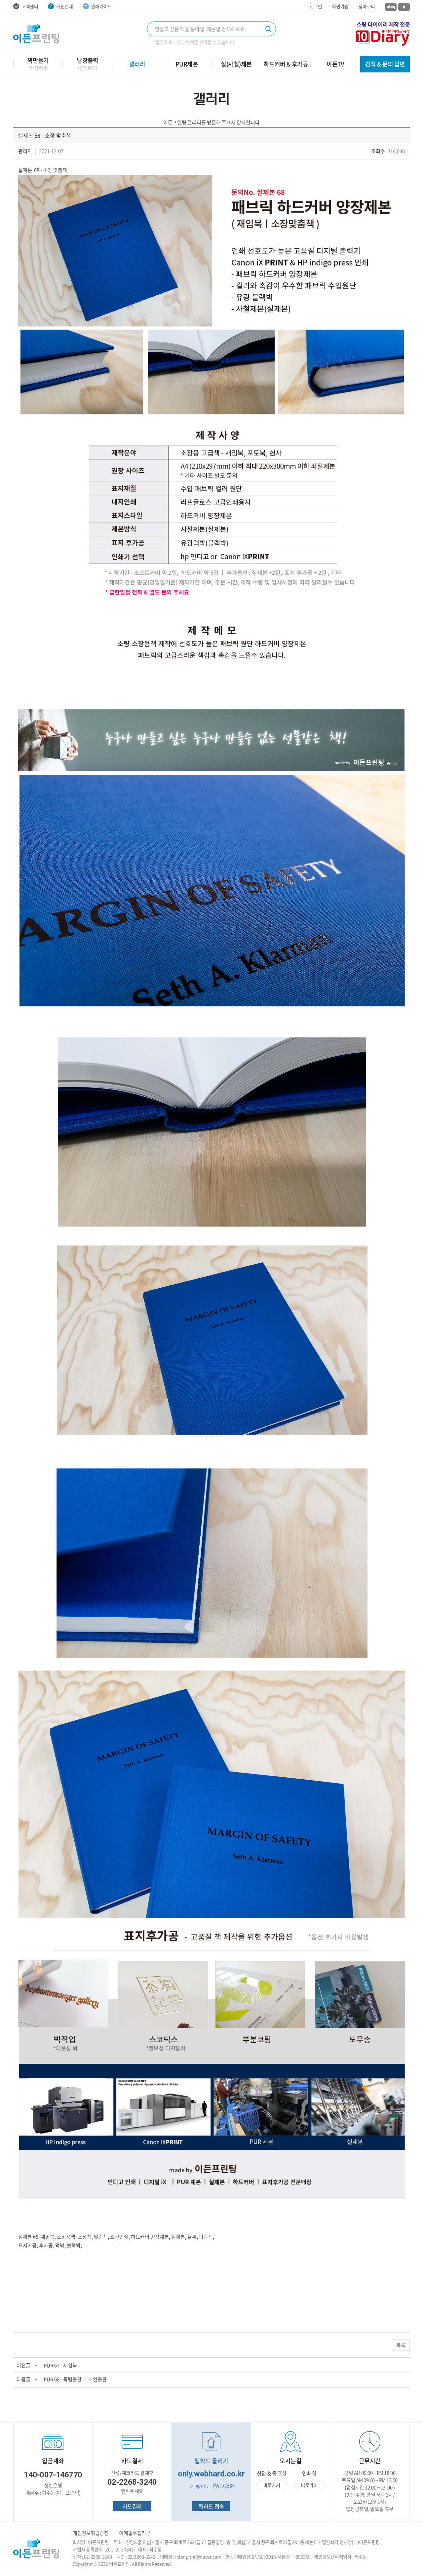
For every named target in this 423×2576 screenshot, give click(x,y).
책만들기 (38, 63)
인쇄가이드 (102, 6)
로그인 (316, 6)
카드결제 (132, 2506)
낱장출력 (88, 63)
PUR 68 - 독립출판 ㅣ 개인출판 (75, 2379)
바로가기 (272, 2485)
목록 (401, 2345)
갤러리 (137, 64)
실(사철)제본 (236, 64)
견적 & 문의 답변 (385, 64)
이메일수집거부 (135, 2533)
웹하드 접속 (211, 2506)
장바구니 (367, 6)
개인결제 (64, 6)
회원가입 (340, 6)
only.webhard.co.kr (211, 2474)
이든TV (335, 64)
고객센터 (30, 6)
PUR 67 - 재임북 (60, 2365)
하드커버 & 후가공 (286, 64)
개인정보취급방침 (91, 2533)
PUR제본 (187, 64)
